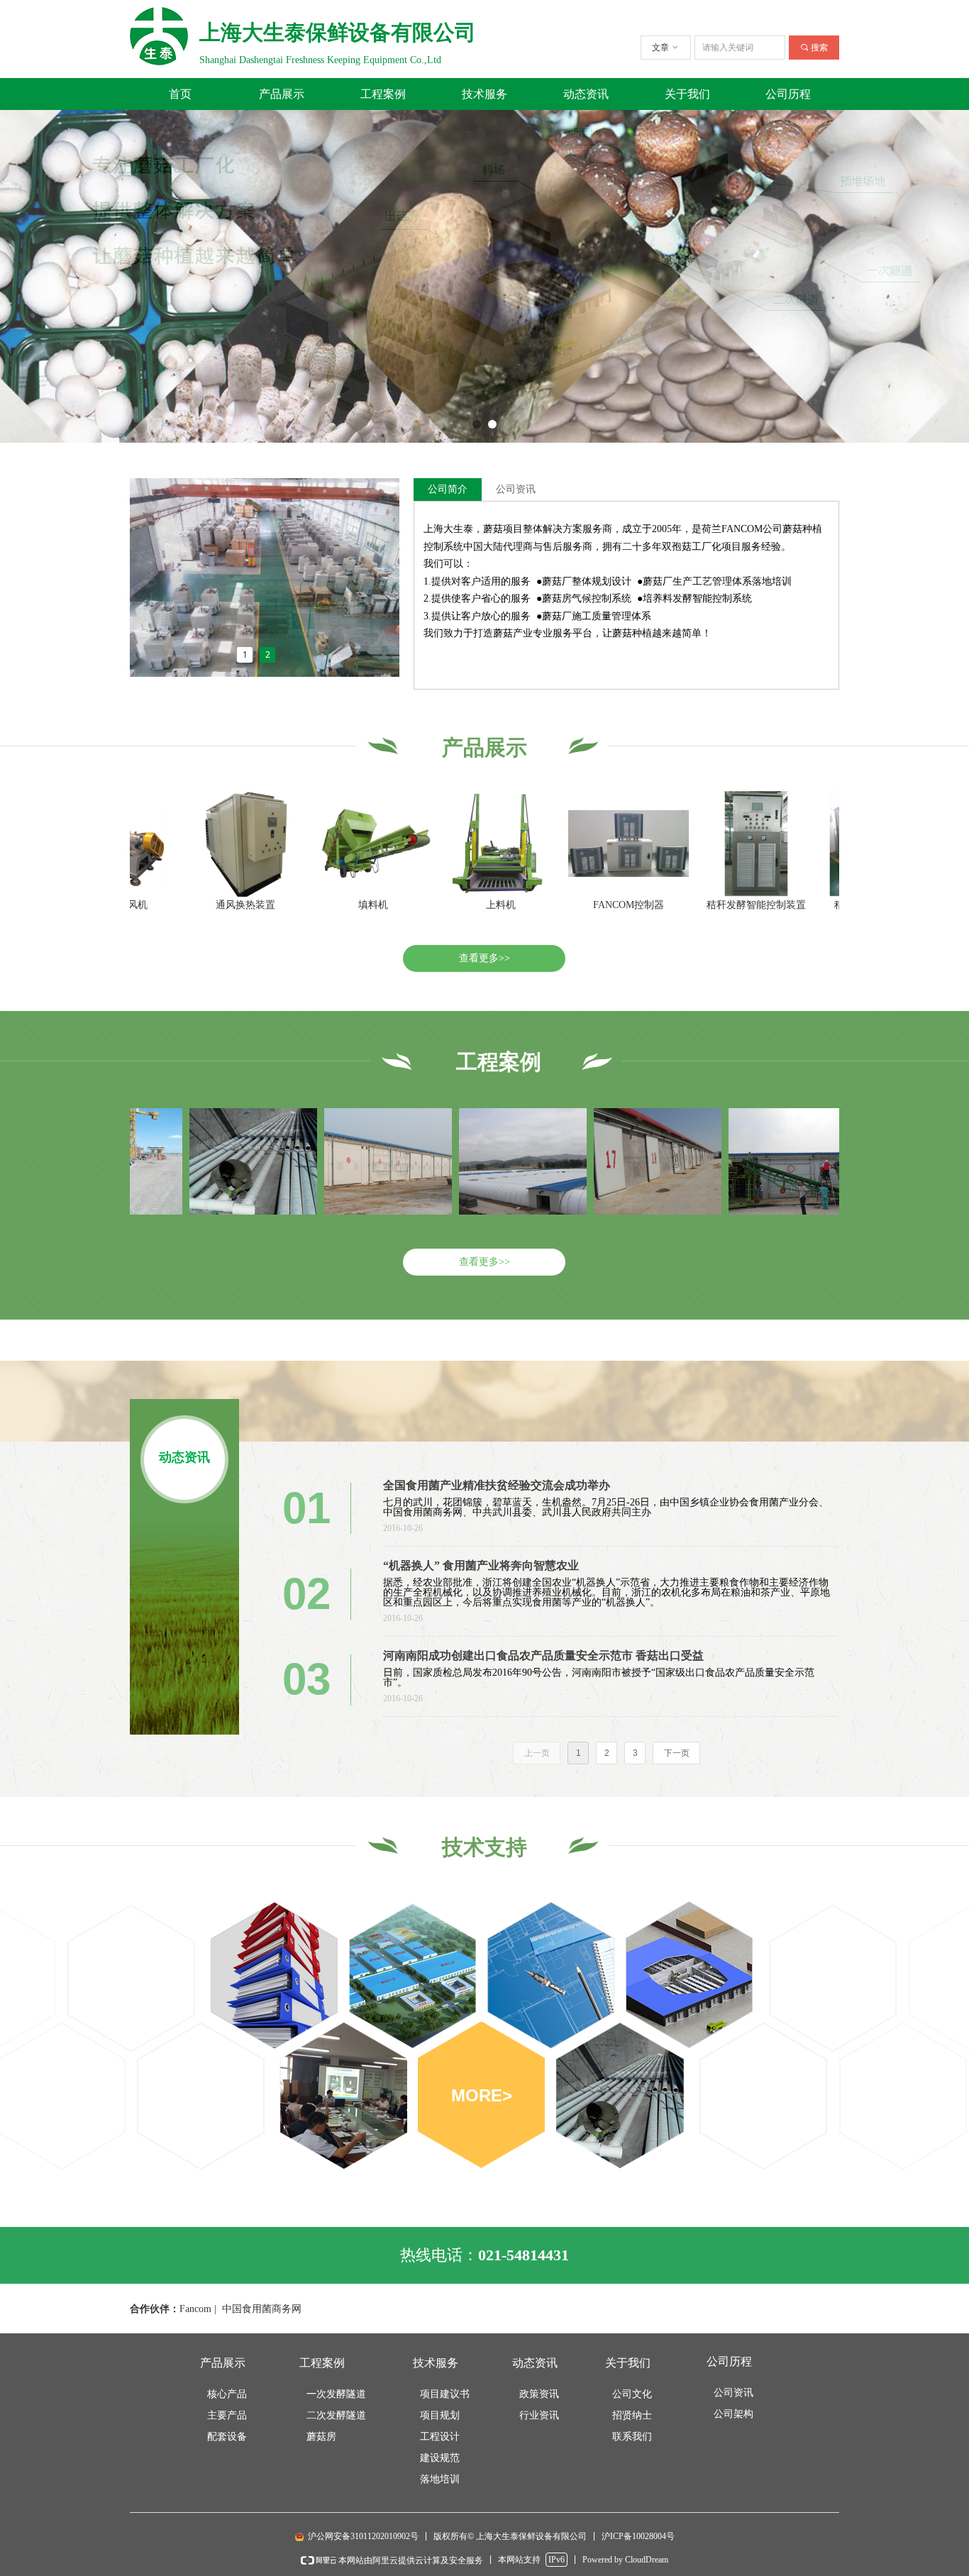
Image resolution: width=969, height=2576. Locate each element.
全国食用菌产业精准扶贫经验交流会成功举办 (497, 1485)
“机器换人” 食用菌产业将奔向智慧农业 (481, 1565)
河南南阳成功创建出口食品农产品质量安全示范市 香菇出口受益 (543, 1655)
